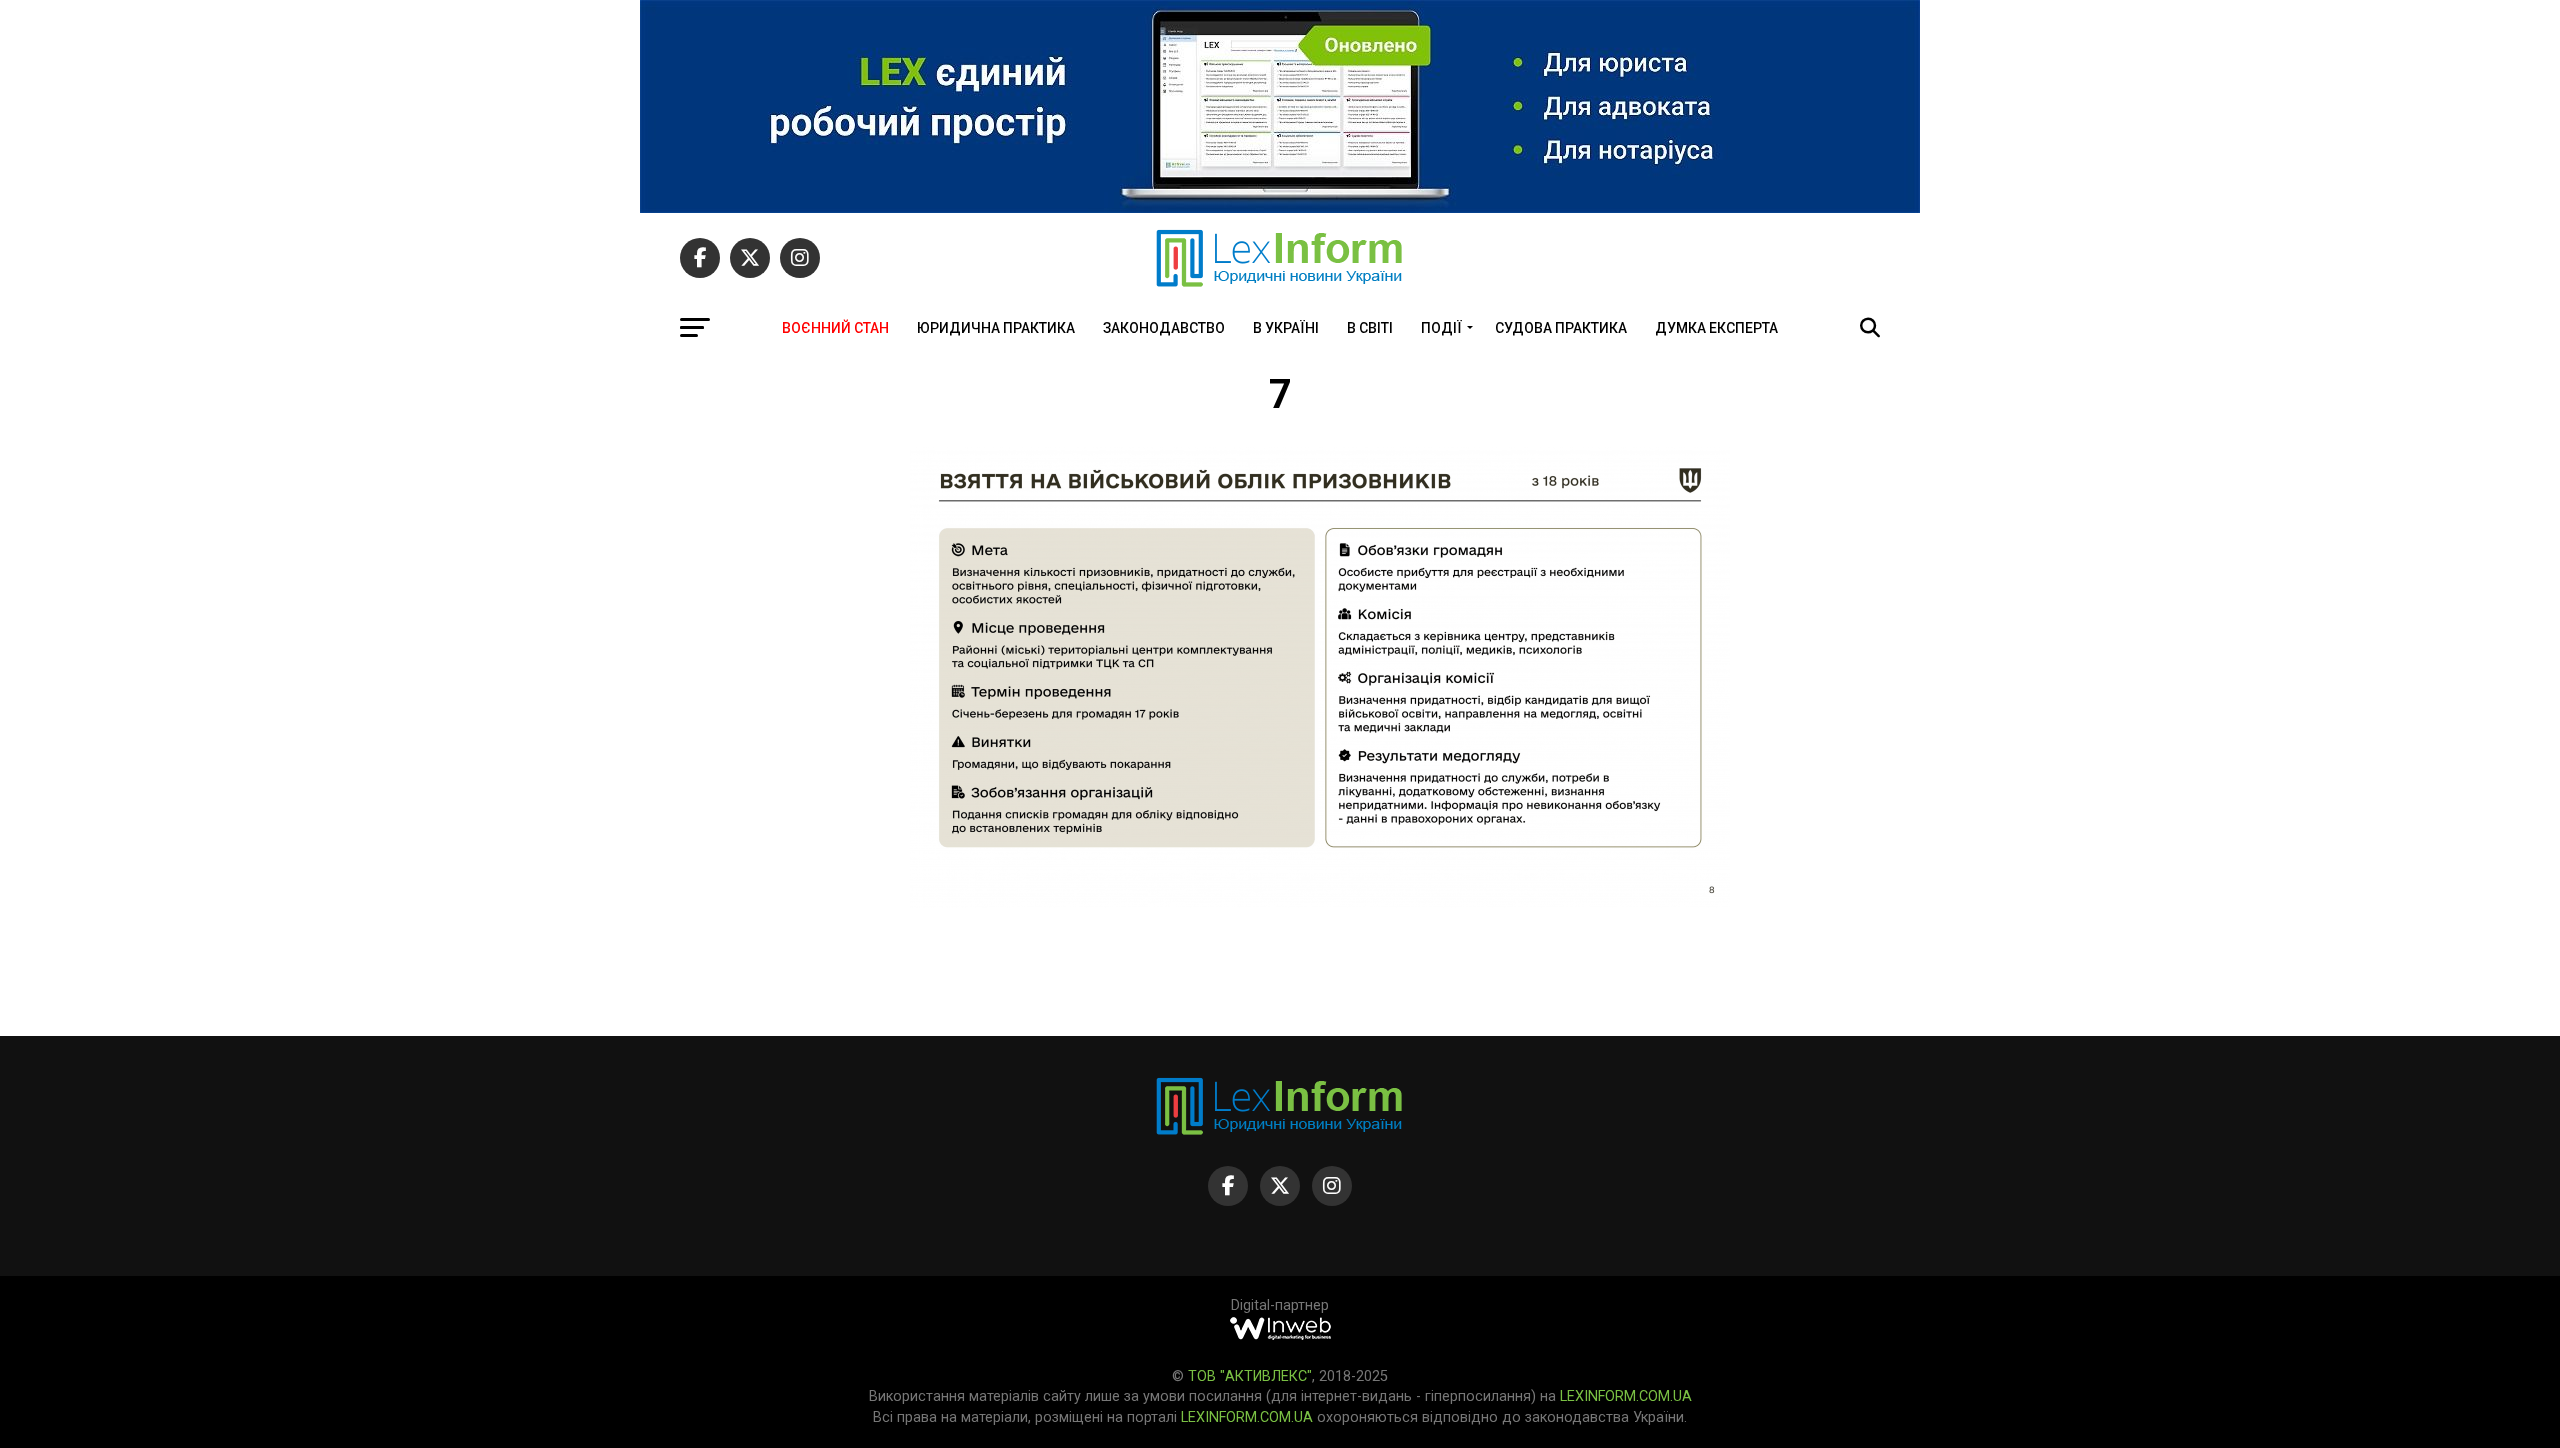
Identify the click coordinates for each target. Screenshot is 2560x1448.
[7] (1320, 902)
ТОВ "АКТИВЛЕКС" (1250, 1376)
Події (1441, 328)
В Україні (1286, 328)
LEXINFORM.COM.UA (1626, 1396)
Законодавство (1164, 328)
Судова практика (1561, 328)
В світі (1370, 328)
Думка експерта (1716, 328)
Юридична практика (996, 328)
